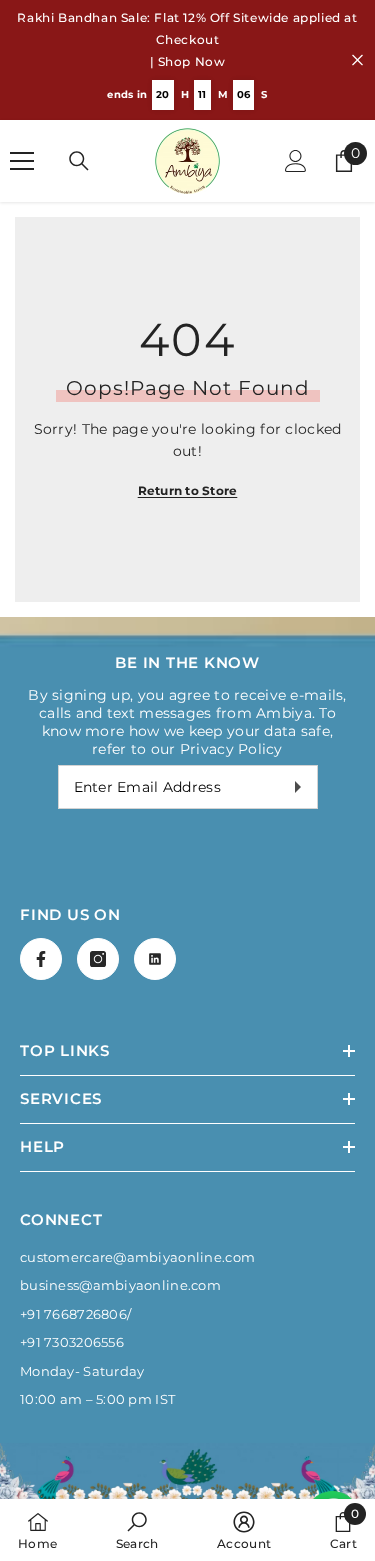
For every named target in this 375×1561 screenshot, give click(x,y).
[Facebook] (41, 959)
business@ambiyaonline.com (120, 1285)
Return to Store (188, 490)
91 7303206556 (75, 1342)
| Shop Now (188, 61)
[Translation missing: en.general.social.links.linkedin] (155, 959)
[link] (137, 1530)
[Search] (79, 161)
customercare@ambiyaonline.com (137, 1257)
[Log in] (296, 161)
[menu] (22, 161)
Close (357, 60)
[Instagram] (98, 959)
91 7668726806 (77, 1314)
